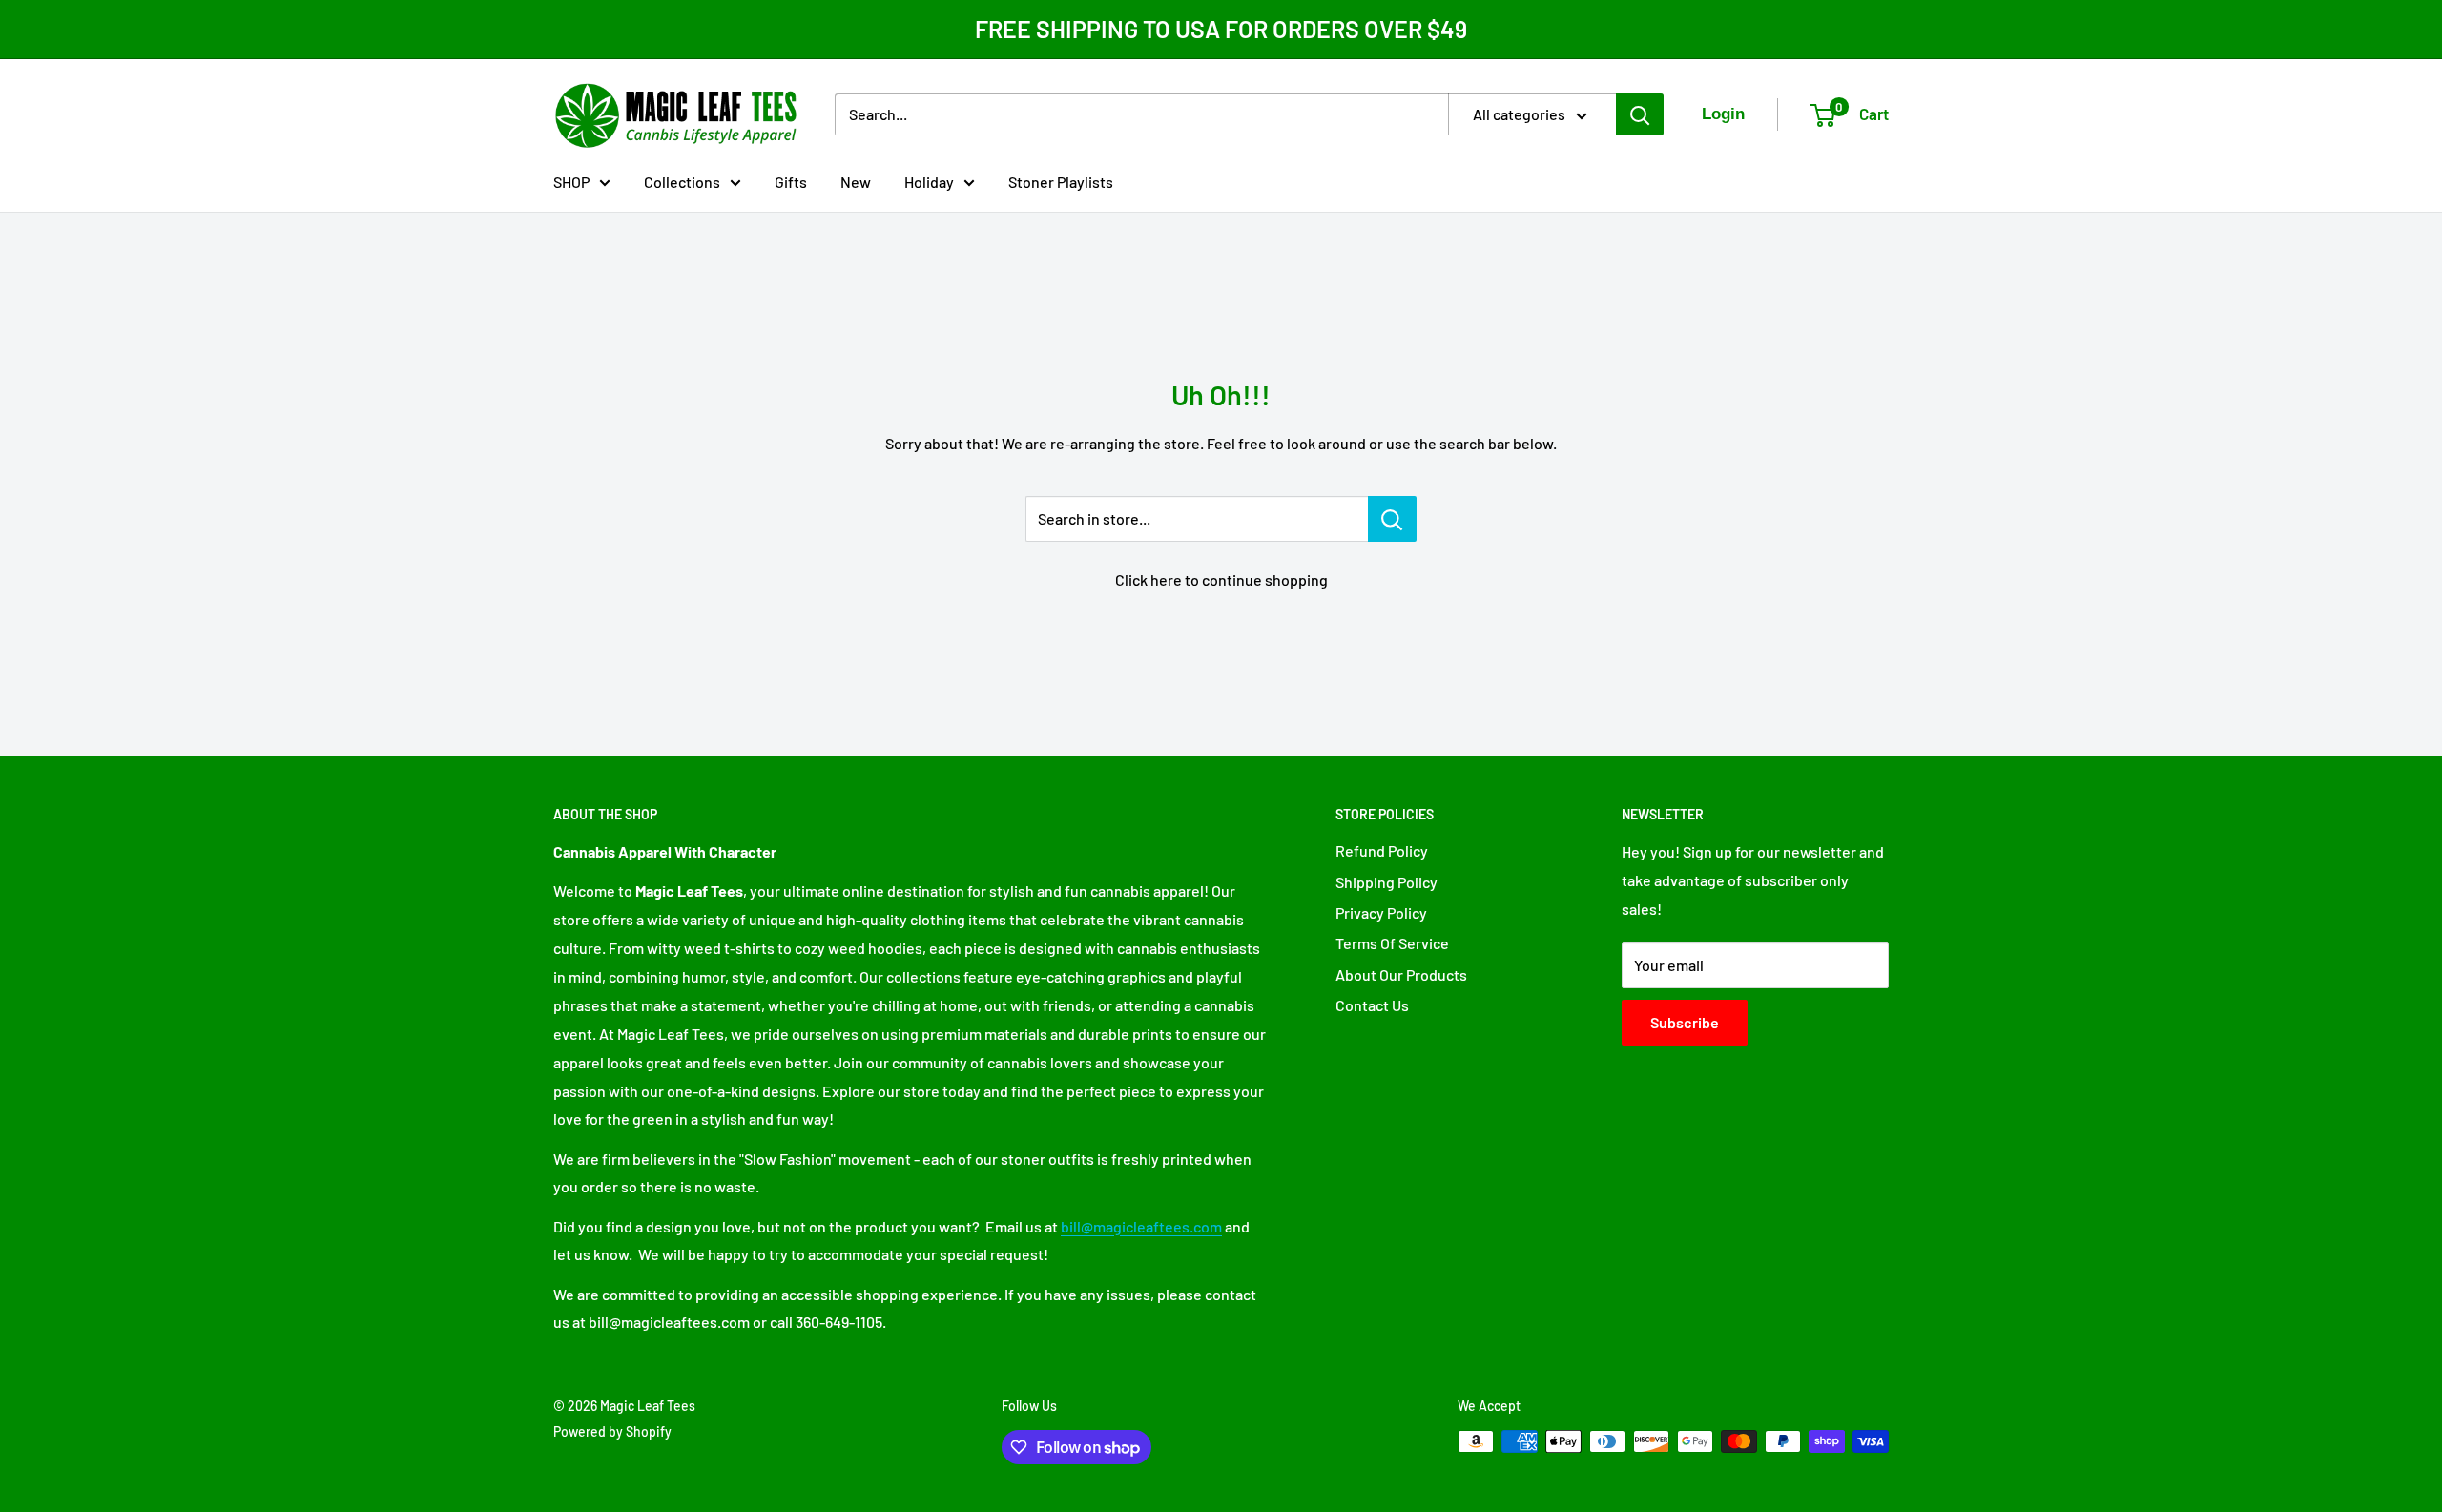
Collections (682, 181)
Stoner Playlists (1061, 181)
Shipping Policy (1387, 882)
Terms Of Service (1392, 943)
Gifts (791, 181)
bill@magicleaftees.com (1141, 1226)
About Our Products (1401, 974)
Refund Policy (1382, 850)
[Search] (1640, 114)
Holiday (929, 181)
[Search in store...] (1392, 519)
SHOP (571, 181)
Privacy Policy (1381, 912)
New (856, 181)
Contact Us (1372, 1005)
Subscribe (1685, 1022)
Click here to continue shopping (1221, 580)
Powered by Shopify (612, 1431)
